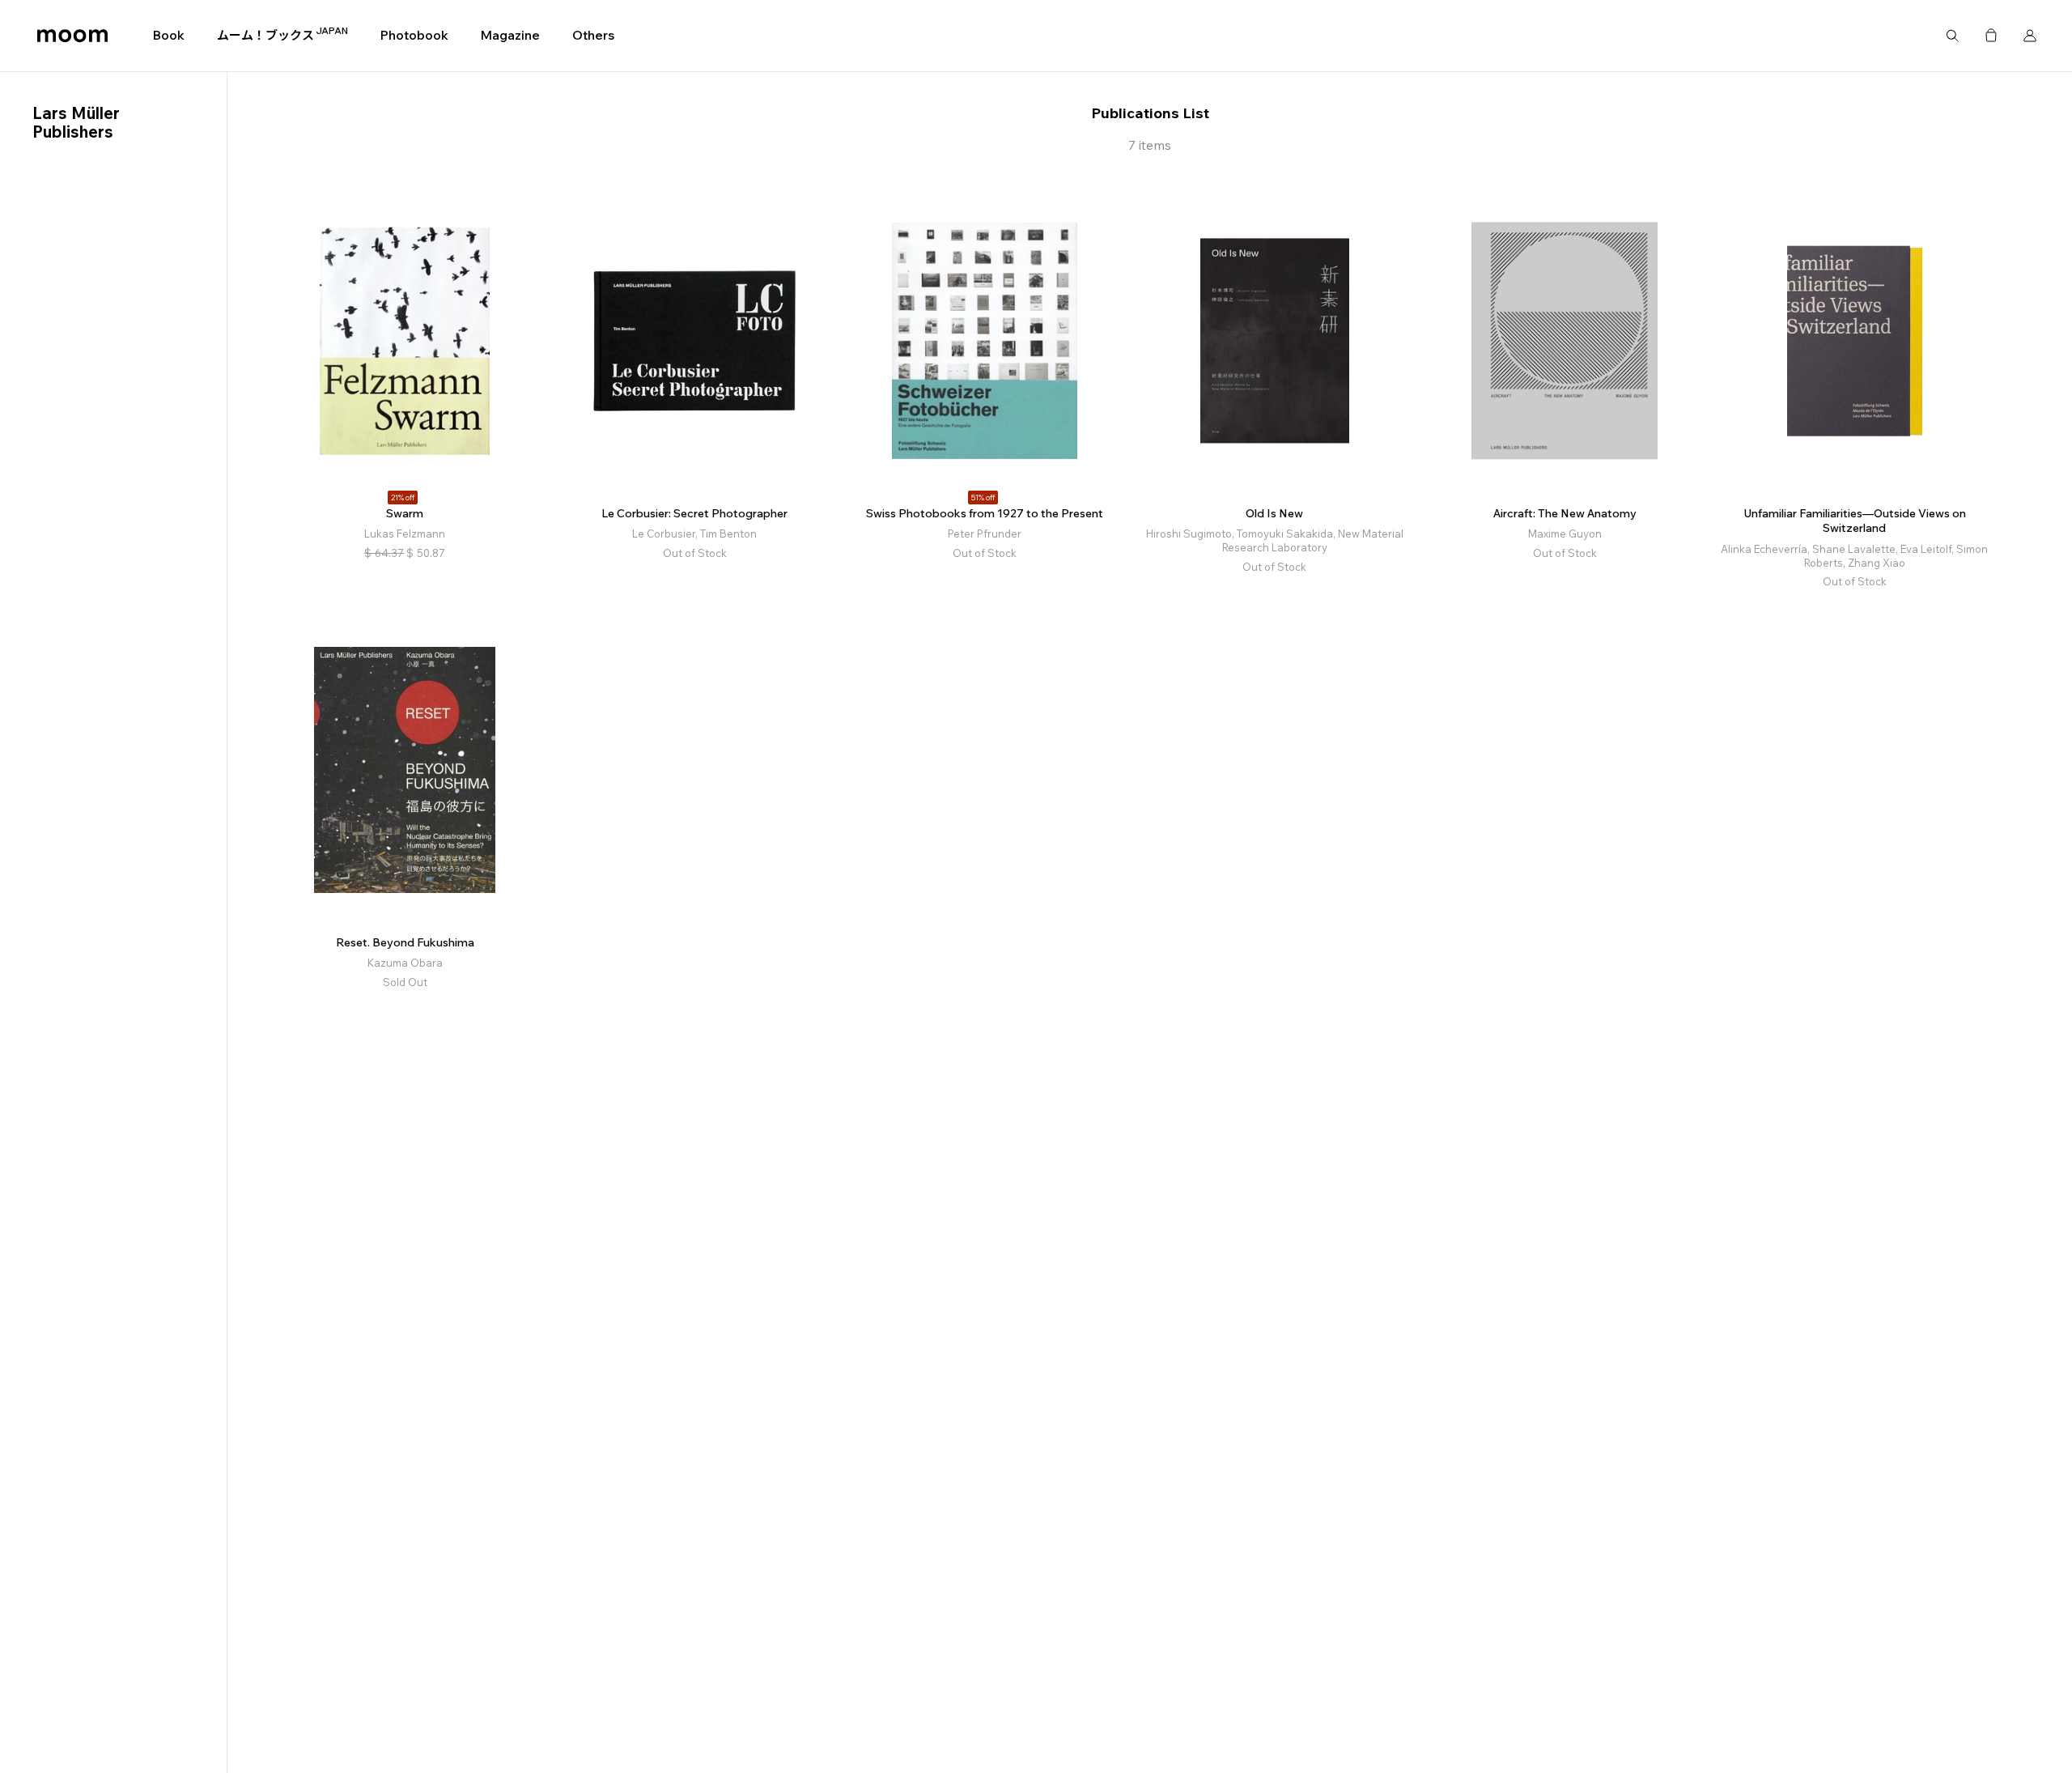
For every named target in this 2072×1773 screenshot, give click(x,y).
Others (593, 35)
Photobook (414, 35)
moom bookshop (72, 36)
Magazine (510, 35)
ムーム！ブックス (282, 35)
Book (169, 35)
